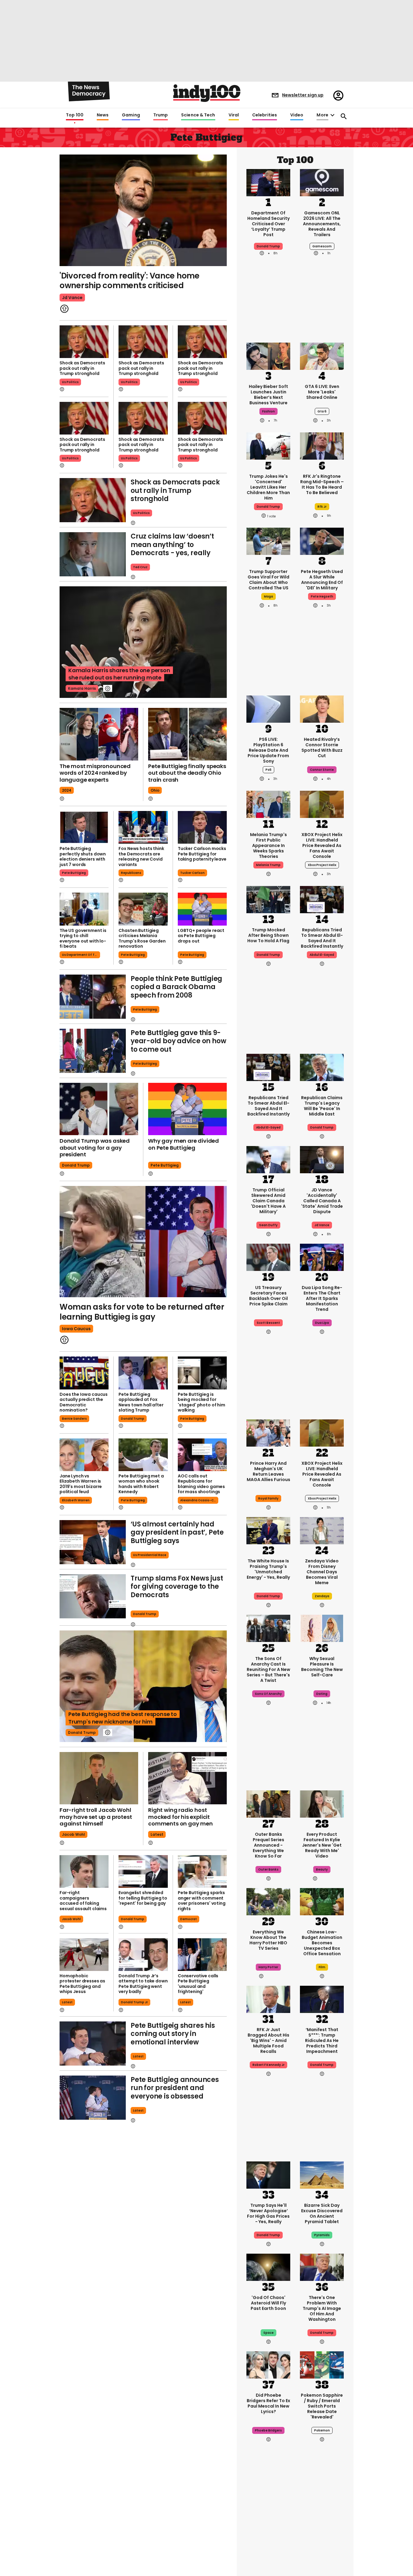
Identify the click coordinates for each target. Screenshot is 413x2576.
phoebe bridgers (268, 2430)
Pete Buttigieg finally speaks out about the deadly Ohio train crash (187, 773)
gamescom (322, 246)
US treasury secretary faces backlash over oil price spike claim (268, 1296)
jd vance (72, 298)
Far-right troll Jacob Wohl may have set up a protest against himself (96, 1817)
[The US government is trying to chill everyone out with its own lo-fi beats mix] (84, 909)
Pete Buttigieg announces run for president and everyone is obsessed (175, 2088)
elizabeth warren (76, 1500)
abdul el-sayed (322, 955)
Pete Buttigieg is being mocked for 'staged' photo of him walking (202, 1402)
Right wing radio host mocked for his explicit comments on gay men (180, 1817)
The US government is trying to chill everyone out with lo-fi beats (83, 938)
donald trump (76, 1165)
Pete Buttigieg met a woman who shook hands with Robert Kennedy (141, 1484)
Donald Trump (268, 1596)
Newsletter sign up (303, 95)
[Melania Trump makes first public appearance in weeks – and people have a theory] (268, 804)
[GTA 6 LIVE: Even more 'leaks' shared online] (322, 356)
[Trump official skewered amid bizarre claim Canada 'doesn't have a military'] (268, 1159)
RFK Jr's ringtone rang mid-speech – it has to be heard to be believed (322, 484)
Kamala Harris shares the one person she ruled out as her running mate (119, 674)
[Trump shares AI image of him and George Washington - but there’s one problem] (322, 2267)
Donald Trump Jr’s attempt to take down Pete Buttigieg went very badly (143, 1984)
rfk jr (322, 507)
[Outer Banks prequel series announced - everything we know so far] (268, 1803)
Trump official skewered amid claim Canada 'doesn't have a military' (268, 1201)
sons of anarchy (268, 1694)
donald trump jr (134, 2002)
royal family (268, 1498)
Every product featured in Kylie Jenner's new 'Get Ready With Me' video (322, 1845)
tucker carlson (192, 873)
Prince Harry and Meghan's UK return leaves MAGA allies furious (268, 1471)
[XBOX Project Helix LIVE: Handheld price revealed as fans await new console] (322, 804)
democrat (189, 1919)
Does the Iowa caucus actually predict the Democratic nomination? (84, 1402)
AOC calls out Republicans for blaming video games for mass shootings (201, 1484)
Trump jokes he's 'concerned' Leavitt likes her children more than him (268, 487)
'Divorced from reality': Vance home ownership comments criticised (130, 281)
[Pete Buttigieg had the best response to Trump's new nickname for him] (143, 1686)
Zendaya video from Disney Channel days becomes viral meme (322, 1572)
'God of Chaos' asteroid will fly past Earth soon (268, 2303)
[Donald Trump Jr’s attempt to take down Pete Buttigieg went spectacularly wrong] (143, 1955)
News (103, 115)
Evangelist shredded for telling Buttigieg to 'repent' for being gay (143, 1898)
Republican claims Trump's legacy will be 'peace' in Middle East (322, 1106)
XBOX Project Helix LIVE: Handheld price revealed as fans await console (322, 845)
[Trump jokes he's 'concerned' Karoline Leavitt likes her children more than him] (268, 445)
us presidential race (150, 1555)
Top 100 (75, 115)
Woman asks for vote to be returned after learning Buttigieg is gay (142, 1312)
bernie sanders (74, 1419)
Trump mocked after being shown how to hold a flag (268, 935)
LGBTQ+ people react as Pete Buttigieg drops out (201, 936)
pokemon (322, 2430)
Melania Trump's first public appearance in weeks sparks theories (268, 845)
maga (268, 596)
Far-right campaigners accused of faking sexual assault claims (83, 1901)
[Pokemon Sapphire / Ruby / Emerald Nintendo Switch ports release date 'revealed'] (322, 2364)
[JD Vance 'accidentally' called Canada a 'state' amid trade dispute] (322, 1159)
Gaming (131, 115)
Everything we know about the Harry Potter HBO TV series (268, 1940)
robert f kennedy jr (268, 2065)
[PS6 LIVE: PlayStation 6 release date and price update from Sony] (268, 708)
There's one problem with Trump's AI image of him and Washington (322, 2308)
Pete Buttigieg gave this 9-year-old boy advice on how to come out (178, 1041)
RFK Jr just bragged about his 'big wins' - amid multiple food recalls (268, 2040)
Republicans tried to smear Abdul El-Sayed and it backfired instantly (322, 938)
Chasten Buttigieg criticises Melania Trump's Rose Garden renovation (142, 938)
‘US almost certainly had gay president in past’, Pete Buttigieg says (177, 1532)
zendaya (322, 1596)
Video (297, 115)
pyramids (322, 2235)
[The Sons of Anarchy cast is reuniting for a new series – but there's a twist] (268, 1628)
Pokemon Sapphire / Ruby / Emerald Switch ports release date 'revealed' (322, 2406)
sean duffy (268, 1225)
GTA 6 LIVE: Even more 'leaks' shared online (322, 392)
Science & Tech (198, 115)
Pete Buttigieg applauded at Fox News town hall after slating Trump (141, 1402)
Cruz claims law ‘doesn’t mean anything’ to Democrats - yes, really (172, 545)
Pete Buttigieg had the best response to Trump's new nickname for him (123, 1718)
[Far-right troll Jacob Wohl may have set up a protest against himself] (99, 1778)
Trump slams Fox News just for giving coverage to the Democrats (177, 1587)
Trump (161, 115)
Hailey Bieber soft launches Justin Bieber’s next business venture (268, 395)
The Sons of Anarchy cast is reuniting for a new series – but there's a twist (268, 1669)
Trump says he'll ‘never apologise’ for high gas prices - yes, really (268, 2213)
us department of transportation (81, 955)
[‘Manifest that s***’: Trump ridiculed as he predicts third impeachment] (322, 1999)
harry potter (268, 1967)
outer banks (268, 1869)
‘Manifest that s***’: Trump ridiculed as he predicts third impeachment (322, 2040)
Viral (234, 115)
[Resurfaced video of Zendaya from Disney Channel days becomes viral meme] (322, 1530)
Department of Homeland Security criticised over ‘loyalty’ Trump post (268, 224)
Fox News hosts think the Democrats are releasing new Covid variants (141, 856)
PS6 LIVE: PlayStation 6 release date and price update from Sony (268, 750)
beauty (322, 1869)
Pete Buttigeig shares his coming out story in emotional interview (173, 2034)
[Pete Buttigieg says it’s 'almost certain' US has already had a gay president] (93, 1542)
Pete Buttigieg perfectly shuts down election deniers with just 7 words (83, 856)
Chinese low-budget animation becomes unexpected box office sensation (322, 1943)
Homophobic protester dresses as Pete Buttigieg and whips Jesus (82, 1984)
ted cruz (140, 567)
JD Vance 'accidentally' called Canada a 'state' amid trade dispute (322, 1201)
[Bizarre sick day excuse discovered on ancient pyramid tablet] (322, 2174)
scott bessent (268, 1323)
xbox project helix (322, 865)
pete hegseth (322, 596)
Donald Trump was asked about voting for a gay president (95, 1148)
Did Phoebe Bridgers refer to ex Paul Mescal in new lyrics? (268, 2403)
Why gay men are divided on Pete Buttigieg (184, 1144)
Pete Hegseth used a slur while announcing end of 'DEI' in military (322, 580)
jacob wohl (73, 1834)
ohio (155, 790)
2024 (67, 790)
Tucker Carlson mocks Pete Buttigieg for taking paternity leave (202, 854)
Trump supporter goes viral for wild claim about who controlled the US (268, 580)
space (268, 2333)
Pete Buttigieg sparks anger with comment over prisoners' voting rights (202, 1901)
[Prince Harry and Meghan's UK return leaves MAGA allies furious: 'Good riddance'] (268, 1432)
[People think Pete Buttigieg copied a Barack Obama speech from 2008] (93, 997)
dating (322, 1694)
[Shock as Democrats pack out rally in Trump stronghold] (84, 342)
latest (157, 1834)
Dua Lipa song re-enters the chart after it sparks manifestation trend (322, 1298)
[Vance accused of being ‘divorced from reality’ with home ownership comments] (143, 210)
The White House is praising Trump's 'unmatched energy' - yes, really (268, 1569)
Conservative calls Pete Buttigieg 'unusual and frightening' (198, 1984)
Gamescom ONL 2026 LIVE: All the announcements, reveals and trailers (322, 224)
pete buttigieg (74, 873)
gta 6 (322, 411)
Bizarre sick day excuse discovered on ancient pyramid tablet (322, 2213)
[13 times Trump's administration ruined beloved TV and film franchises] (268, 2540)
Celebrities (265, 115)
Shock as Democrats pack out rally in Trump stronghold (82, 368)
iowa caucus (76, 1329)
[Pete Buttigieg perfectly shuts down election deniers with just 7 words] (84, 827)
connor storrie (322, 770)
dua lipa (322, 1323)
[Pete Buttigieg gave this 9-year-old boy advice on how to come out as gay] (93, 1051)
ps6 (268, 770)
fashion (268, 411)
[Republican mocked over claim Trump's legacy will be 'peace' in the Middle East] (322, 1067)
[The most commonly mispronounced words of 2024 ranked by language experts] (99, 734)
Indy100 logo (207, 93)
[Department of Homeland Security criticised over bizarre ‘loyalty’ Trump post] (268, 182)
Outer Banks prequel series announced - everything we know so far (268, 1845)
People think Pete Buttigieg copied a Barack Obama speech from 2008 (176, 987)
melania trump (268, 865)
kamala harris (82, 688)
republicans (131, 873)
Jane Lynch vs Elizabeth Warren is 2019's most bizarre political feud (81, 1484)
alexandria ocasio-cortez (199, 1500)
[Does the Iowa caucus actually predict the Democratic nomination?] (84, 1373)
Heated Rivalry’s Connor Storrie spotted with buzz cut (322, 747)
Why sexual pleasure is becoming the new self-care (322, 1667)
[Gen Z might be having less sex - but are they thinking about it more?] (322, 1628)
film (322, 1967)
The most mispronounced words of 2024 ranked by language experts (95, 773)
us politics (70, 382)
